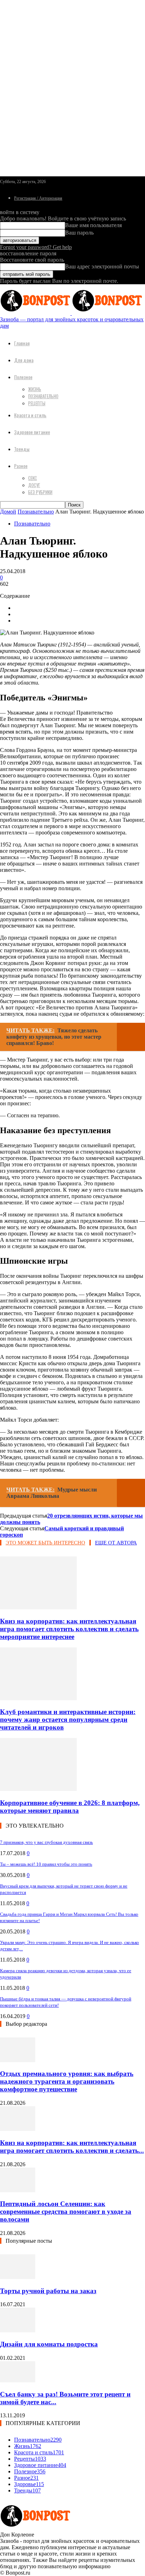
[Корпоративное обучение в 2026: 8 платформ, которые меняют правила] (38, 1789)
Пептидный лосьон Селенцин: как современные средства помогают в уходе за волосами (66, 2212)
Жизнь (35, 389)
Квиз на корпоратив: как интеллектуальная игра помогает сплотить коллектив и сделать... (72, 2147)
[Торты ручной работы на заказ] (18, 2277)
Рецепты (37, 403)
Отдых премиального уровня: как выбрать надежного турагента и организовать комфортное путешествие (67, 2081)
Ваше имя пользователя (93, 225)
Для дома (24, 360)
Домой (8, 512)
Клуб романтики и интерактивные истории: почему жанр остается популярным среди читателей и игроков (68, 1720)
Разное (21, 466)
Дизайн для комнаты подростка (49, 2344)
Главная (22, 343)
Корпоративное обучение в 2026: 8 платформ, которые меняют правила (70, 1807)
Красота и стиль (30, 415)
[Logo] (36, 313)
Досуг (34, 485)
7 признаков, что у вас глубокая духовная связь (46, 1842)
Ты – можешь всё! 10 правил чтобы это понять (46, 1864)
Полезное (23, 377)
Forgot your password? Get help (36, 247)
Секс (33, 478)
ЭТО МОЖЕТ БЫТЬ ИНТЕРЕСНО (45, 1543)
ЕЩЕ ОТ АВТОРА (116, 1543)
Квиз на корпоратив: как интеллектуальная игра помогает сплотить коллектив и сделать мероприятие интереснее (69, 1629)
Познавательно (43, 396)
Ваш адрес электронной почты (102, 266)
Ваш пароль (79, 233)
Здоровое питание (32, 432)
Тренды (22, 449)
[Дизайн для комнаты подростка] (18, 2330)
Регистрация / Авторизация (38, 198)
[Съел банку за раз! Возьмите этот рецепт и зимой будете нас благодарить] (18, 2380)
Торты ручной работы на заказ (48, 2291)
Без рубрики (40, 492)
